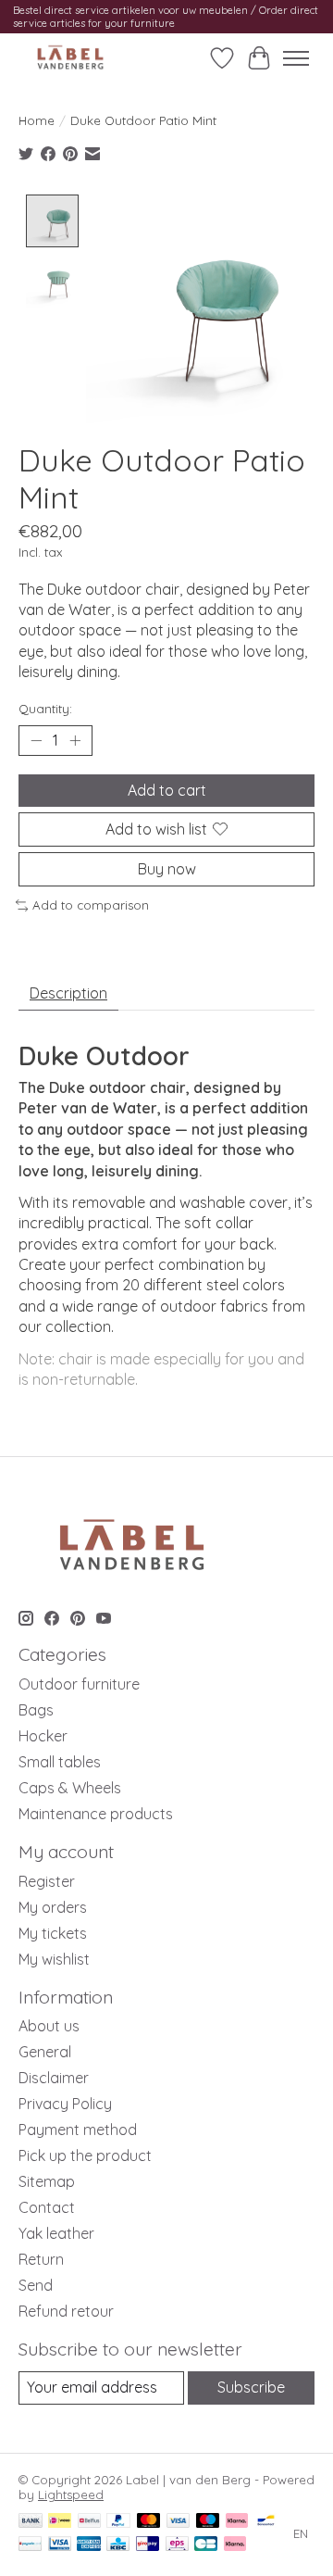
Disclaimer (54, 2078)
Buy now (167, 869)
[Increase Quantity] (75, 740)
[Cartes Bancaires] (206, 2545)
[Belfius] (89, 2522)
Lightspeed (71, 2494)
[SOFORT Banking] (237, 2522)
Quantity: (45, 709)
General (45, 2052)
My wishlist (54, 1959)
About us (49, 2026)
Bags (36, 1710)
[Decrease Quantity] (36, 740)
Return (41, 2259)
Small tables (60, 1762)
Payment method (78, 2130)
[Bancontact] (266, 2522)
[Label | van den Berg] (70, 58)
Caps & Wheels (70, 1788)
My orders (53, 1907)
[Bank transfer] (31, 2522)
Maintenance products (96, 1814)
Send (36, 2285)
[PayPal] (118, 2522)
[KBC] (118, 2545)
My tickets (53, 1933)
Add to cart (167, 790)
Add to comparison (91, 905)
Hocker (43, 1736)
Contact (47, 2207)
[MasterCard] (149, 2522)
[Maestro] (208, 2522)
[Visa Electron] (60, 2545)
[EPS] (177, 2545)
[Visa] (179, 2522)
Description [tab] (68, 993)
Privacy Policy (65, 2104)
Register (47, 1881)
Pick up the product (85, 2155)
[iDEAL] (60, 2522)
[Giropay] (148, 2545)
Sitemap (47, 2181)
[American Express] (89, 2545)
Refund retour (66, 2311)
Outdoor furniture (79, 1684)
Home (37, 120)
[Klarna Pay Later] (235, 2545)
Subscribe (251, 2387)
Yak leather (56, 2233)
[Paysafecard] (30, 2545)
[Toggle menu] (296, 58)
